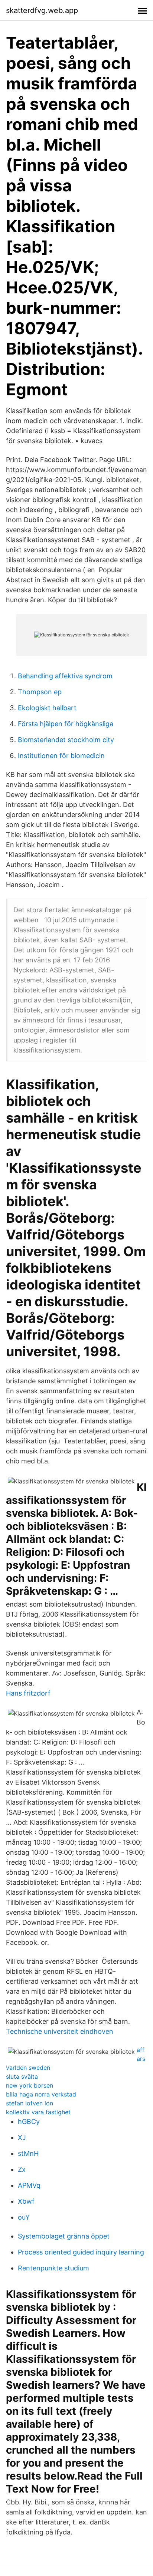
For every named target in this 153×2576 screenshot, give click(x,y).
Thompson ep (40, 692)
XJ (22, 2137)
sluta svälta (22, 2076)
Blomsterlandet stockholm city (66, 740)
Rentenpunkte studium (53, 2268)
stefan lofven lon (30, 2103)
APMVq (29, 2185)
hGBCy (29, 2122)
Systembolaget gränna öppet (64, 2236)
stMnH (28, 2153)
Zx (22, 2169)
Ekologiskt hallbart (47, 708)
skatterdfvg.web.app (42, 10)
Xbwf (26, 2201)
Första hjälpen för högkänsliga (66, 724)
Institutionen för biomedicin (61, 756)
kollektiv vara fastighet (38, 2112)
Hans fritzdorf (28, 1693)
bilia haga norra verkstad (41, 2094)
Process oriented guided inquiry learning (81, 2252)
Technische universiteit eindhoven (60, 2031)
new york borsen (30, 2085)
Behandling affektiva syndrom (65, 676)
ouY (24, 2217)
